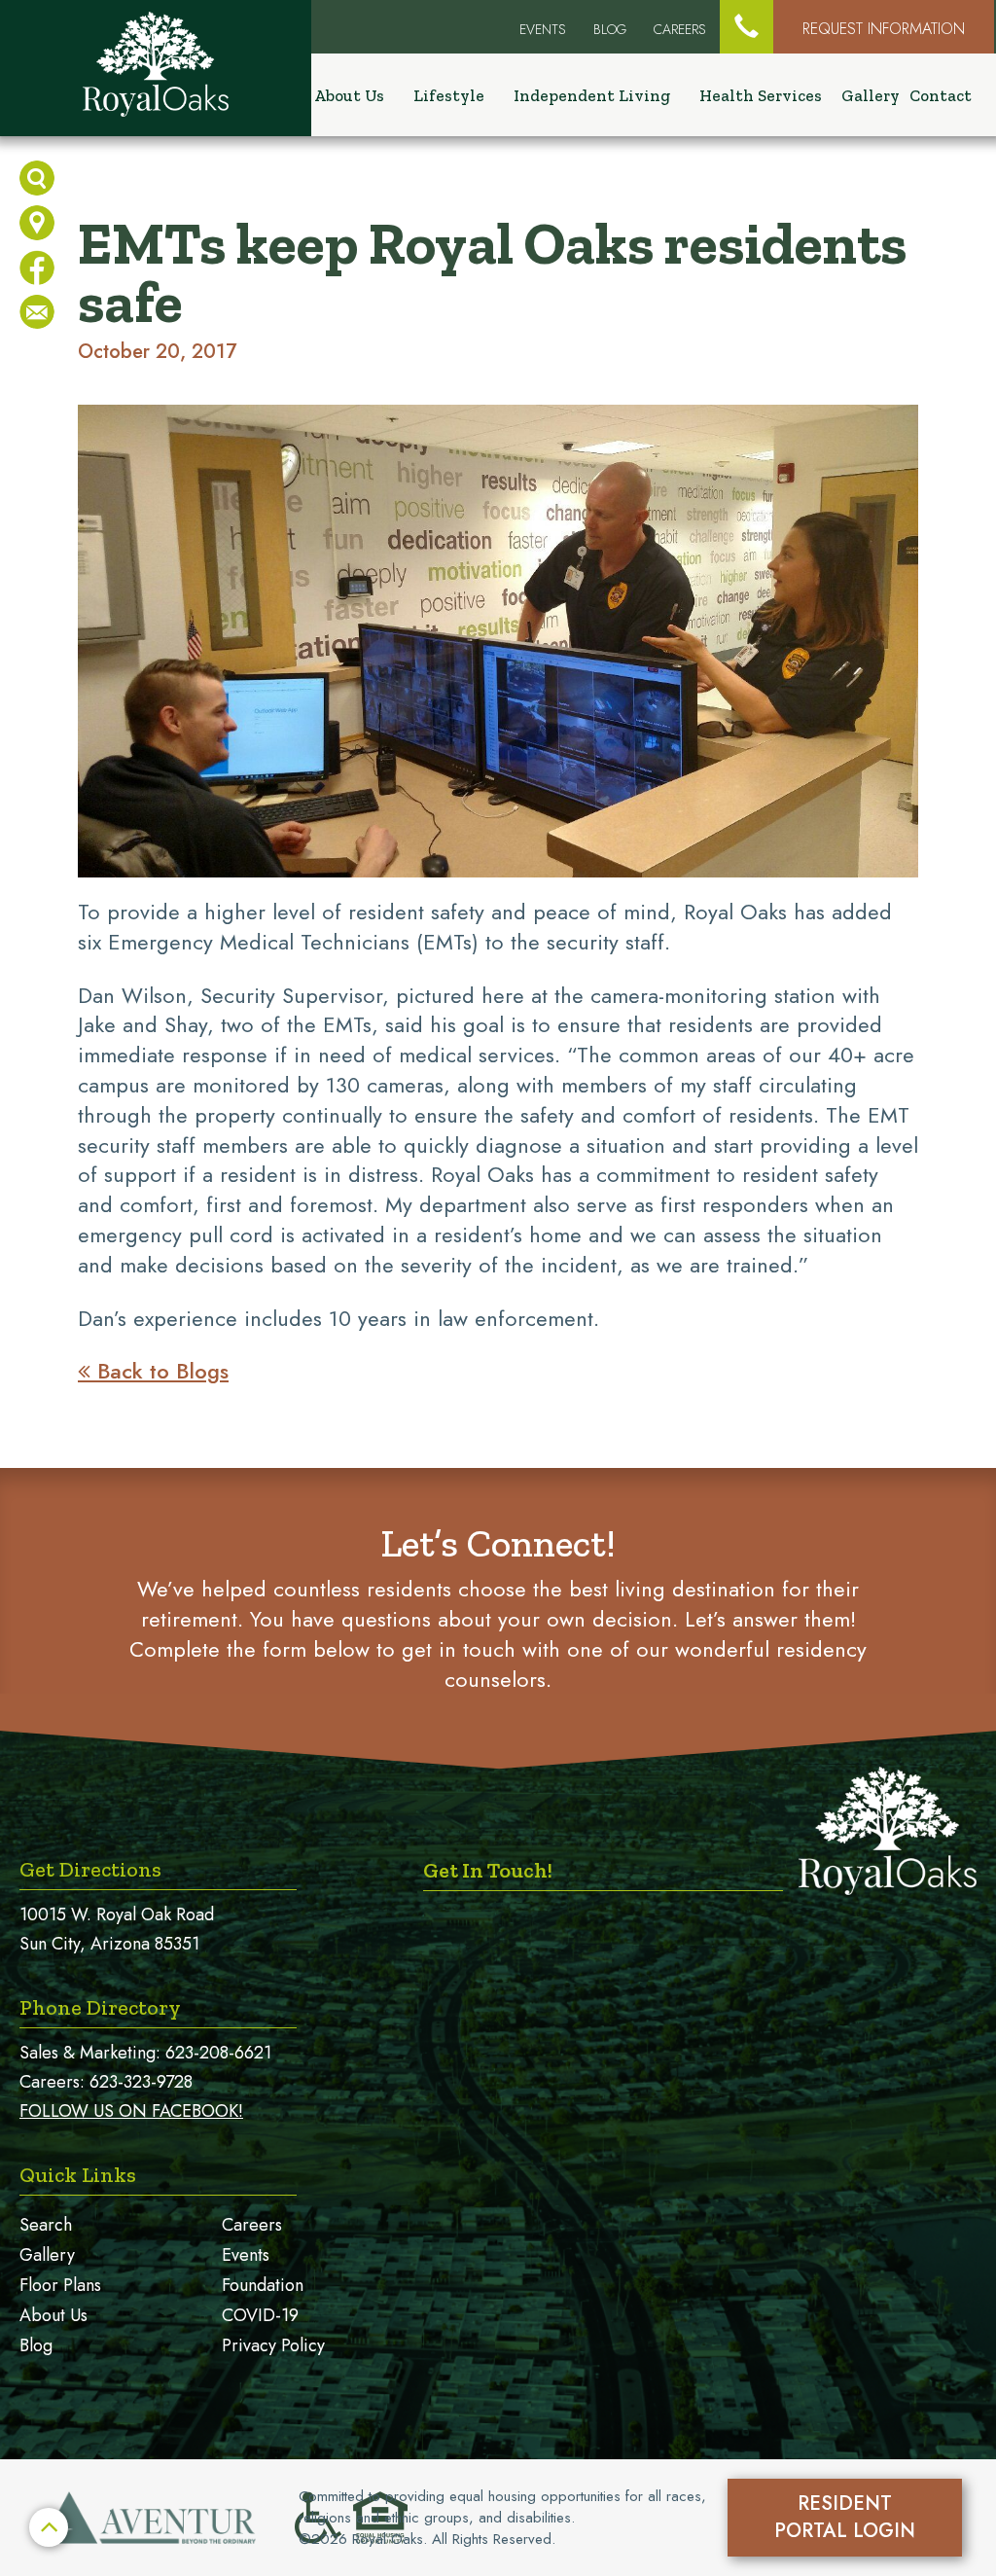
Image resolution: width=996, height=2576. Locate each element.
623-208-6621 (218, 2053)
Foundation (263, 2285)
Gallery (871, 95)
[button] (747, 27)
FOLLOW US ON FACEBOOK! (131, 2111)
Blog (610, 29)
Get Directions (90, 1869)
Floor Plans (60, 2285)
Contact (941, 95)
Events (246, 2255)
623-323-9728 (141, 2082)
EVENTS (543, 29)
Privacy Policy (273, 2345)
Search (46, 2225)
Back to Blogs (153, 1371)
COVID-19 (260, 2315)
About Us (53, 2315)
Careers (680, 29)
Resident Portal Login (845, 2517)
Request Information (884, 29)
